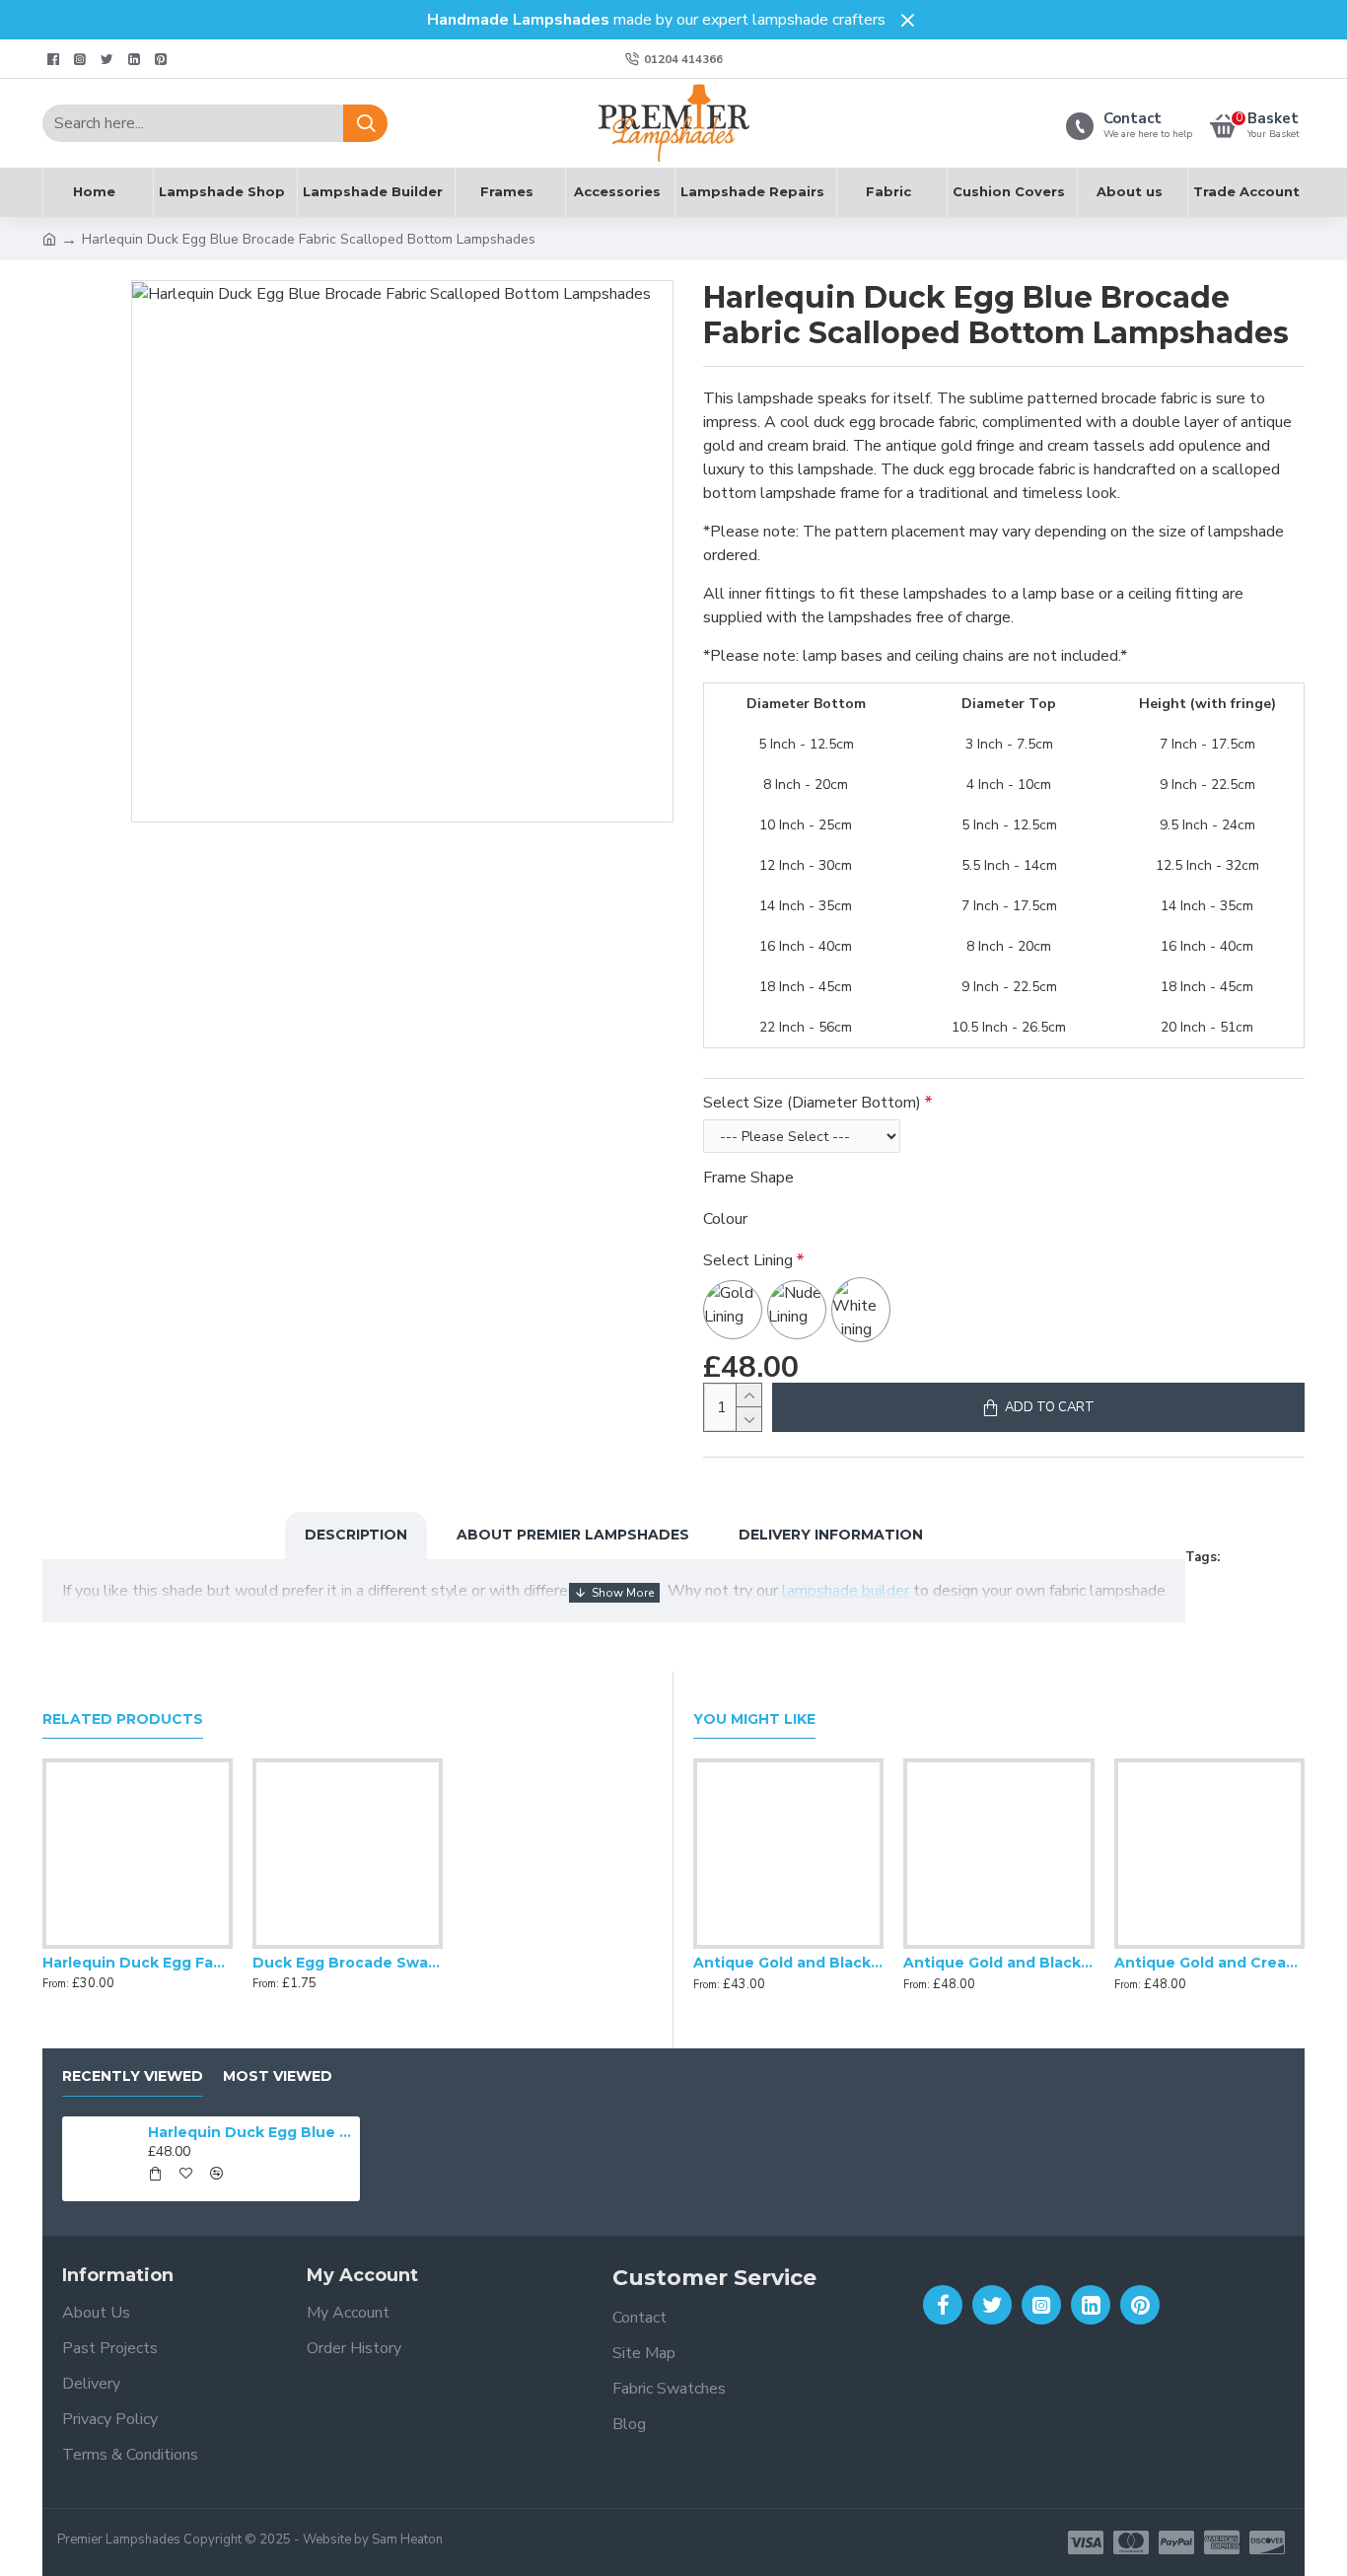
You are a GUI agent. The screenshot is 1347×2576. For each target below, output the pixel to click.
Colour (725, 1219)
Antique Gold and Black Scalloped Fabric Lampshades (788, 1963)
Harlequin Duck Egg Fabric (138, 1963)
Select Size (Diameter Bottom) (812, 1103)
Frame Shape (748, 1178)
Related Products (123, 1719)
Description (356, 1535)
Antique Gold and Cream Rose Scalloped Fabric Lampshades (1209, 1963)
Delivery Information (831, 1535)
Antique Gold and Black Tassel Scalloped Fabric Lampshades (998, 1963)
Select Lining (748, 1260)
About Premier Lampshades (573, 1535)
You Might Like (754, 1719)
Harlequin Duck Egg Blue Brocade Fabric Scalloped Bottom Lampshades (250, 2132)
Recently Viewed (133, 2076)
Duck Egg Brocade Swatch (348, 1963)
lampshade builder (846, 1591)
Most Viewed (278, 2076)
